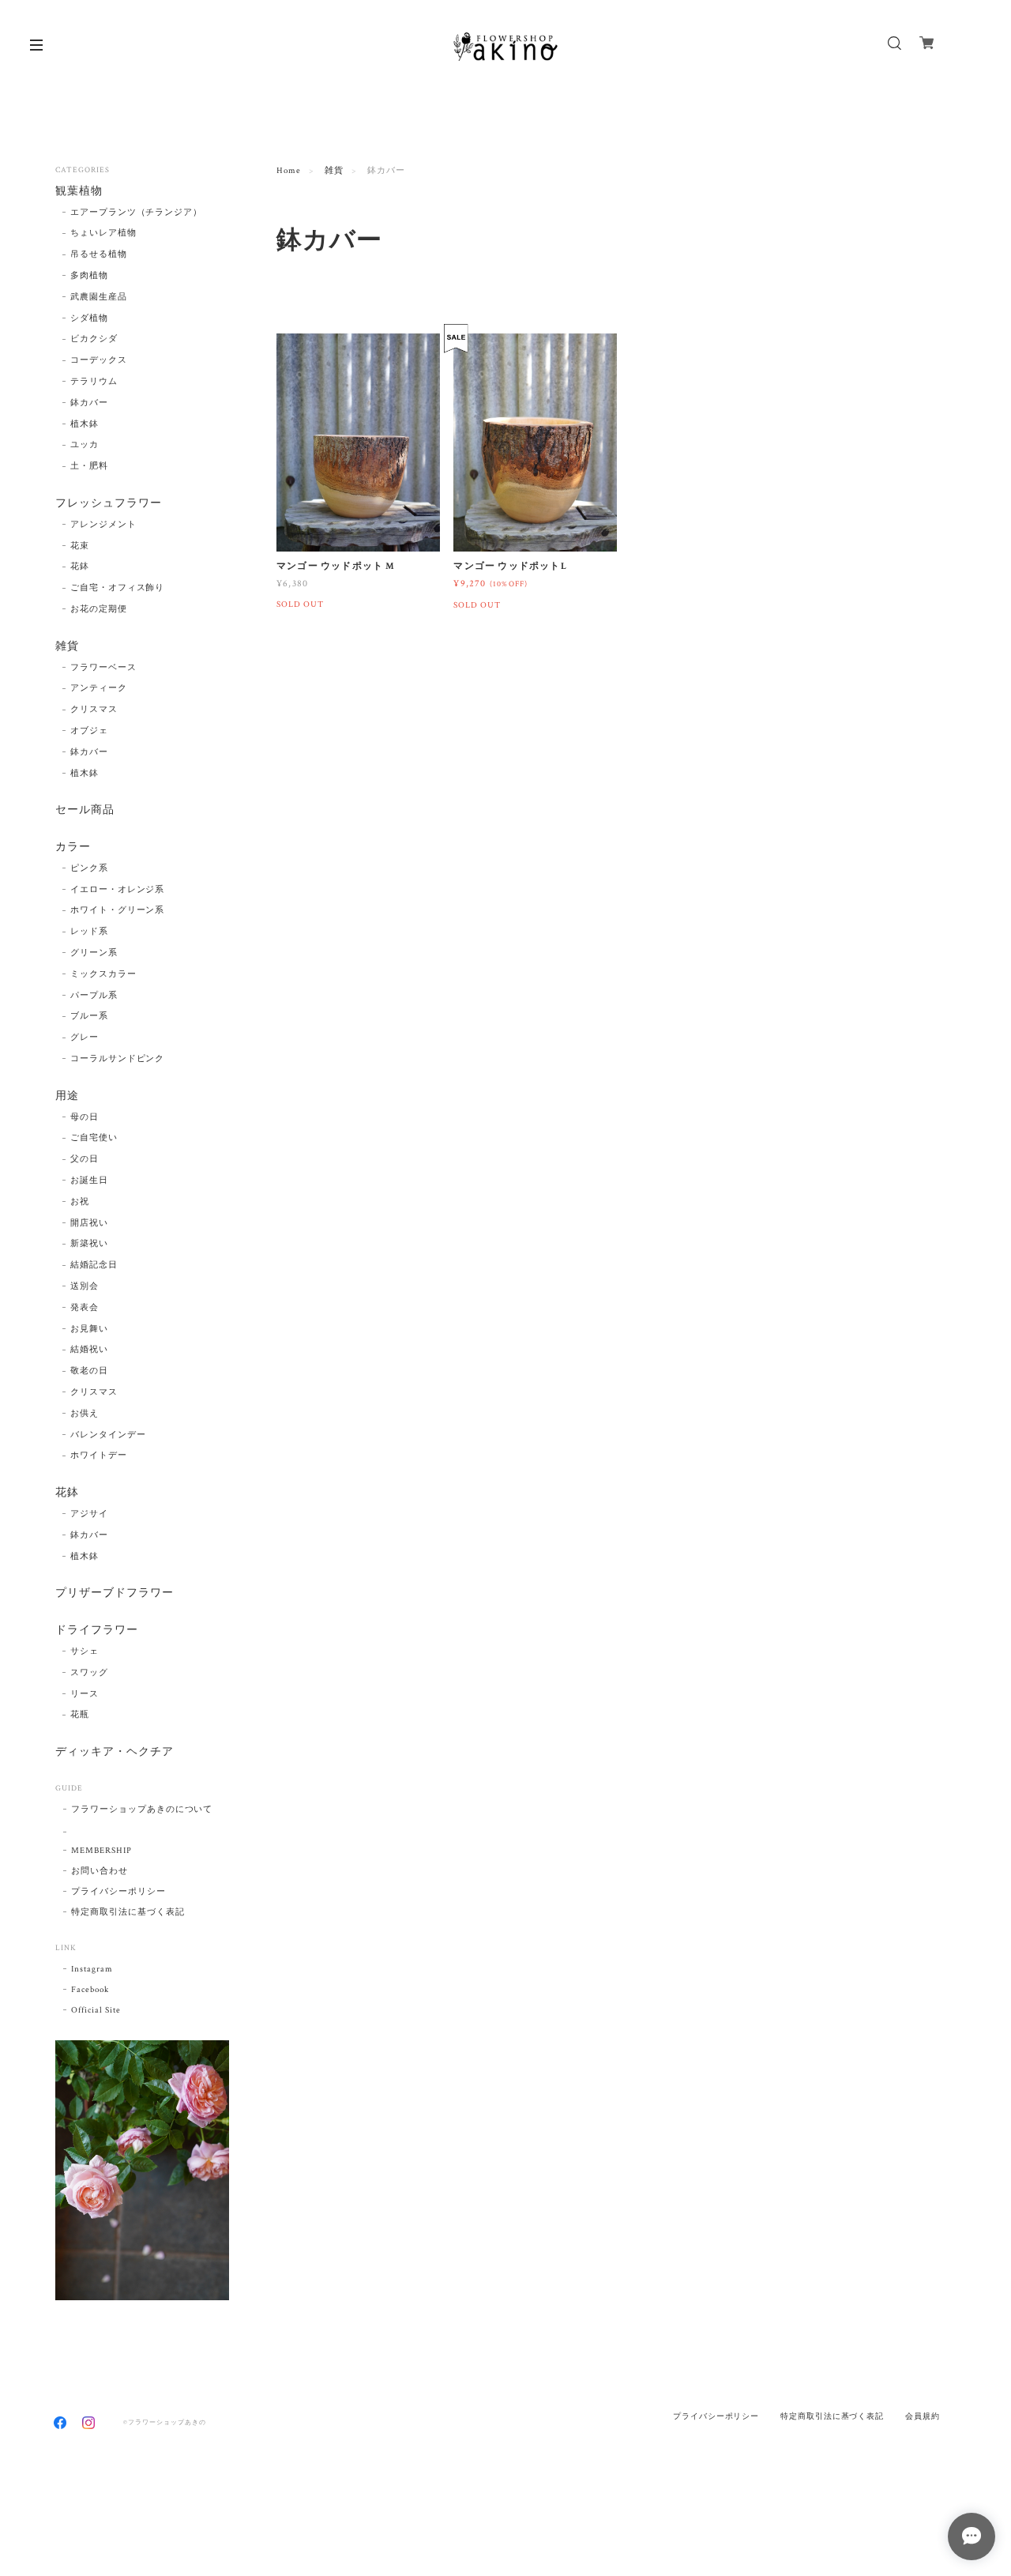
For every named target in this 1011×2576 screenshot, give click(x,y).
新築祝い (89, 1244)
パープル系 (94, 996)
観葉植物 (79, 192)
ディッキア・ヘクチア (115, 1752)
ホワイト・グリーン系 (118, 910)
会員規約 (923, 2416)
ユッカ (85, 445)
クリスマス (94, 710)
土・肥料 (89, 466)
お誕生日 (89, 1181)
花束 (80, 546)
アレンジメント (103, 525)
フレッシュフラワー (109, 504)
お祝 (80, 1202)
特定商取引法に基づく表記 (128, 1912)
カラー (73, 847)
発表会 (85, 1308)
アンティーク (99, 688)
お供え (85, 1414)
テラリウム (94, 382)
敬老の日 (89, 1371)
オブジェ (89, 731)
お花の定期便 (99, 609)
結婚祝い (89, 1350)
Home (289, 171)
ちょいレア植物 (103, 233)
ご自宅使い (94, 1138)
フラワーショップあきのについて (142, 1810)
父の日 (85, 1159)
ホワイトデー (99, 1456)
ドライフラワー (97, 1631)
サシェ (85, 1651)
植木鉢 (85, 424)
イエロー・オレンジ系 (118, 890)
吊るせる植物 (99, 254)
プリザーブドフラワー (115, 1593)
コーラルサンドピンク (118, 1059)
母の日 (85, 1117)
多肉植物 (89, 276)
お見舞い (89, 1329)
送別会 (85, 1286)
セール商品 (85, 810)
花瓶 (80, 1715)
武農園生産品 (99, 297)
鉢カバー (89, 403)
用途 (67, 1096)
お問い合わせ (100, 1871)
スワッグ (89, 1673)
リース (85, 1694)
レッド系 (89, 932)
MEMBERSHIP (101, 1851)
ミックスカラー (103, 974)
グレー (85, 1038)
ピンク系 (89, 868)
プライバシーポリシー (118, 1892)
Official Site (96, 2010)
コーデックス (99, 360)
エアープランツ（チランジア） (136, 213)
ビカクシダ (94, 339)
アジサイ (89, 1514)
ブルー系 (89, 1016)
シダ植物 (89, 318)
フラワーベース (103, 668)
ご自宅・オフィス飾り (118, 588)
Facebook (90, 1990)
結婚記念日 (94, 1265)
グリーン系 (94, 953)
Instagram (92, 1969)
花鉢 (80, 567)
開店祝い (89, 1223)
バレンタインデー (108, 1435)
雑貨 (334, 171)
